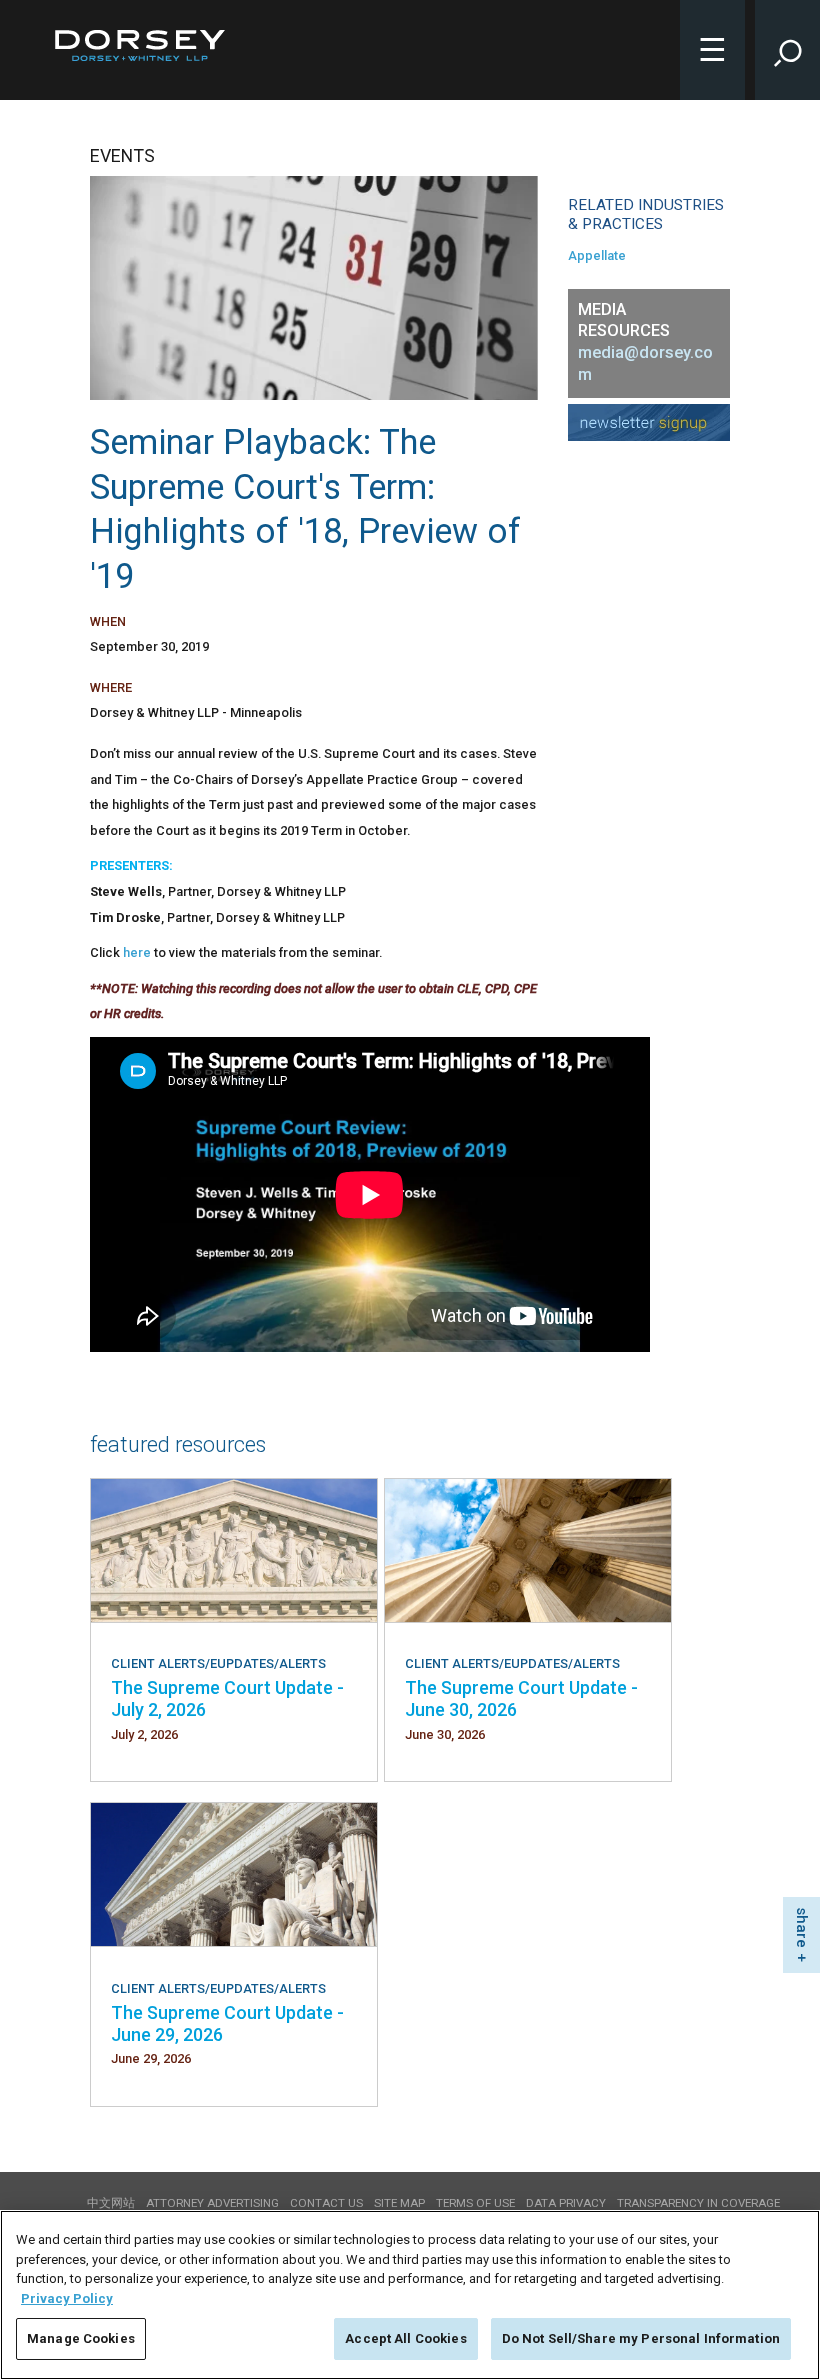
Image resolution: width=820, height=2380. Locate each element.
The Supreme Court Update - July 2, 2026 (227, 1698)
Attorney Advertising (212, 2203)
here (137, 952)
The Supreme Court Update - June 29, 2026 (227, 2023)
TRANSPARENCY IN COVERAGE (698, 2203)
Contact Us (326, 2203)
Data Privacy (566, 2203)
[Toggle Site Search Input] (787, 50)
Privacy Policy (67, 2298)
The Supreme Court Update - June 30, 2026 (521, 1698)
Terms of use (475, 2203)
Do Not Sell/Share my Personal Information (641, 2338)
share (802, 1927)
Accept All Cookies (405, 2338)
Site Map (399, 2203)
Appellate (597, 255)
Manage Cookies (81, 2338)
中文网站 (111, 2203)
